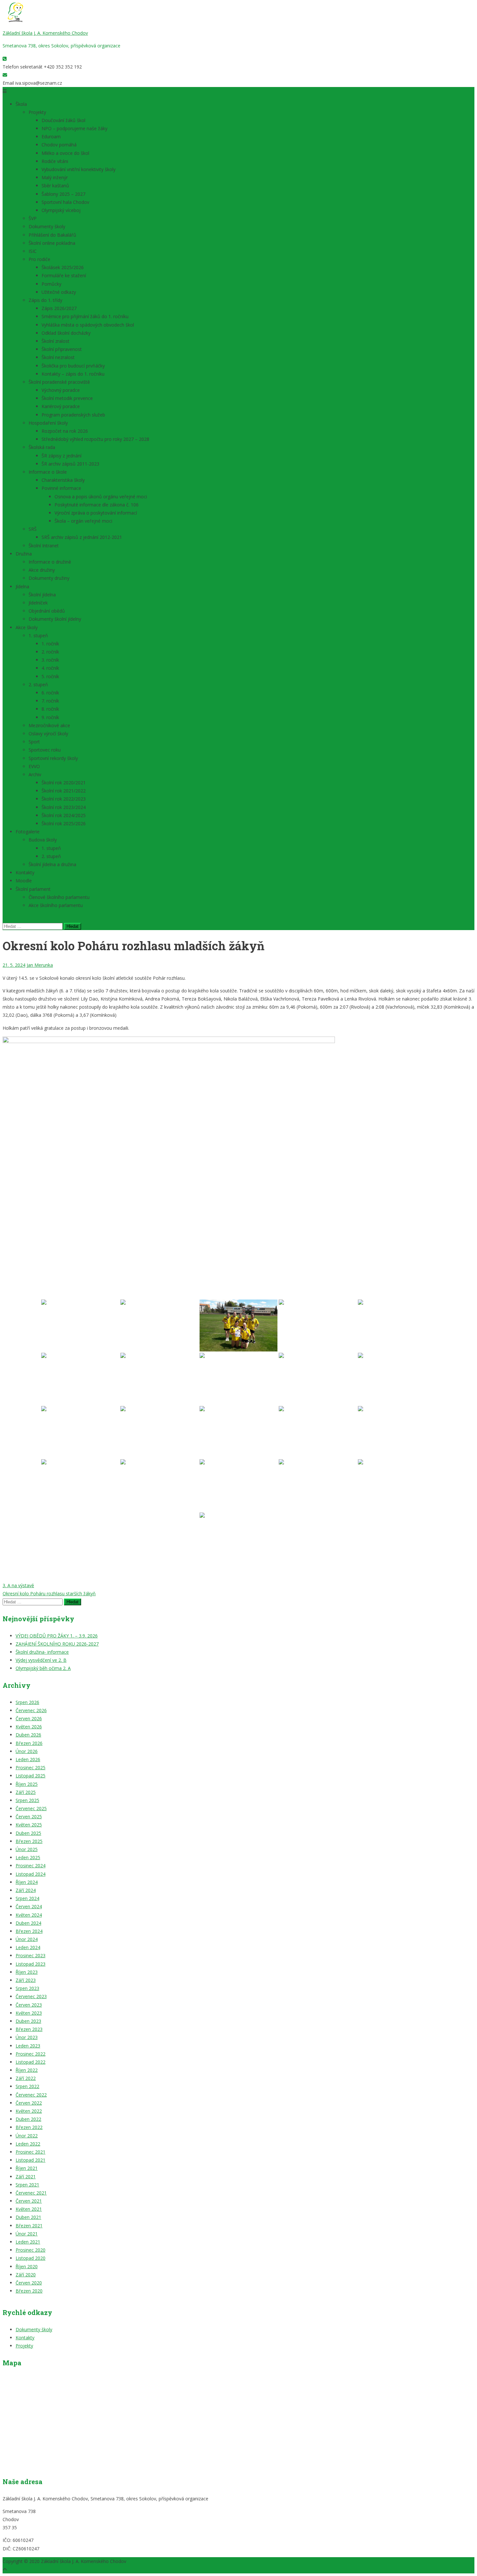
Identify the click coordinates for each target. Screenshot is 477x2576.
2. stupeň (38, 684)
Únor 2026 (27, 1751)
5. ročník (50, 676)
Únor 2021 (27, 2234)
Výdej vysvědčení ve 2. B (41, 1660)
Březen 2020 (29, 2291)
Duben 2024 (28, 1923)
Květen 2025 (29, 1825)
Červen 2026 (29, 1718)
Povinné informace (61, 488)
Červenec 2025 (31, 1808)
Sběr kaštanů (55, 186)
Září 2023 (26, 1980)
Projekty (37, 112)
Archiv (35, 774)
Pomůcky (51, 284)
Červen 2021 (29, 2201)
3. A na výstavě (18, 1585)
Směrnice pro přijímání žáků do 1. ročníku (85, 316)
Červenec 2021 (31, 2193)
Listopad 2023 (31, 1964)
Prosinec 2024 (31, 1866)
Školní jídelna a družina (52, 864)
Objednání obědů (47, 611)
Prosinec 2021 (31, 2152)
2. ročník (50, 652)
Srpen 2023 (27, 1988)
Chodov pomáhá (59, 145)
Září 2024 (26, 1890)
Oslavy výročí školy (48, 734)
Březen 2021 (29, 2226)
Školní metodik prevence (67, 398)
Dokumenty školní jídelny (55, 619)
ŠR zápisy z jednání (61, 456)
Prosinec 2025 (31, 1767)
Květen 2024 (29, 1915)
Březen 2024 (29, 1931)
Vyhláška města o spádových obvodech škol (88, 325)
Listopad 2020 (31, 2258)
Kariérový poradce (61, 406)
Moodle (24, 881)
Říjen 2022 (27, 2070)
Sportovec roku (45, 750)
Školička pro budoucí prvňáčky (73, 366)
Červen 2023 (29, 2005)
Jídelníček (38, 603)
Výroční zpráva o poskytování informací (96, 513)
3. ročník (50, 660)
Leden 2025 (28, 1857)
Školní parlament (33, 889)
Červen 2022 (29, 2103)
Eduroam (51, 137)
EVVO (34, 766)
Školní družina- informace (42, 1652)
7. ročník (50, 701)
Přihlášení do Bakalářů (52, 235)
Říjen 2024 (27, 1882)
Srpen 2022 (27, 2086)
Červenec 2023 (31, 1996)
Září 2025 (26, 1792)
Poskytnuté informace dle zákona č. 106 (97, 505)
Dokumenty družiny (49, 578)
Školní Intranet (44, 546)
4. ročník (50, 668)
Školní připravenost (62, 349)
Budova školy (43, 840)
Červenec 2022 (31, 2095)
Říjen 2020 (27, 2266)
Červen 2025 (29, 1817)
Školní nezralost (58, 357)
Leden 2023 (28, 2046)
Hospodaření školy (48, 423)
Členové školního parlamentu (59, 897)
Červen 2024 (29, 1906)
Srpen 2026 (27, 1702)
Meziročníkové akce (49, 725)
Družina (24, 554)
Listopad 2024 (31, 1874)
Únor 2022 (27, 2136)
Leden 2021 (28, 2242)
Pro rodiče (39, 259)
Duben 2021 (28, 2217)
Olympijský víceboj (61, 210)
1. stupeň (38, 635)
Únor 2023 (27, 2037)
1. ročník (50, 644)
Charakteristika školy (63, 480)
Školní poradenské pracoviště (59, 382)
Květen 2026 (29, 1727)
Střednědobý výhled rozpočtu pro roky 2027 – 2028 (95, 439)
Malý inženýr (55, 177)
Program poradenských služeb (73, 415)
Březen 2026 (29, 1743)
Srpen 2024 (27, 1898)
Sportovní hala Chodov (65, 202)
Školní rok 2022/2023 (64, 799)
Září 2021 (26, 2177)
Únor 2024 (27, 1939)
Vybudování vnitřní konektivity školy (79, 169)
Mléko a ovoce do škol (65, 153)
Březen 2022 (29, 2127)
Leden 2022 (28, 2144)
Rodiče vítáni (55, 161)
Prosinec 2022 (31, 2054)
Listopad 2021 (31, 2160)
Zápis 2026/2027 (59, 308)
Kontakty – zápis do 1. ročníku (73, 374)
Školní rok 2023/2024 (64, 807)
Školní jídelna (42, 595)
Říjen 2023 (27, 1972)
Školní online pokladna (52, 243)
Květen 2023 (29, 2013)
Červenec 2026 (31, 1710)
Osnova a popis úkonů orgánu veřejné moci (101, 497)
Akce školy (27, 627)
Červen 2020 (29, 2283)
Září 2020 (26, 2275)
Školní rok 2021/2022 (64, 791)
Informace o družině (50, 562)
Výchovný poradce (61, 390)
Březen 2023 (29, 2029)
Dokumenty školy (47, 226)
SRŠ (33, 529)
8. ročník (50, 709)
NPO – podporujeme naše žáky (74, 128)
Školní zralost (55, 341)
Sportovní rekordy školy (53, 758)
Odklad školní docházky (66, 333)
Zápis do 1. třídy (45, 300)
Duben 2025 (28, 1833)
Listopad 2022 (31, 2062)
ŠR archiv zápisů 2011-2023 (70, 464)
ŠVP (33, 218)
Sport (34, 742)
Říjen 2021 (27, 2168)
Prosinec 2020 (31, 2250)
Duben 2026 (28, 1735)
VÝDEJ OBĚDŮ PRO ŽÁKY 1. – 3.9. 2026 (57, 1636)
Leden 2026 (28, 1759)
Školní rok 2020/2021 (64, 783)
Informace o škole (48, 472)
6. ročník (50, 693)
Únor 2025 (27, 1849)
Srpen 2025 (27, 1800)
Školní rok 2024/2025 (64, 815)
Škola (21, 104)
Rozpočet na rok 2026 (65, 431)
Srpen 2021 (27, 2185)
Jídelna (22, 586)
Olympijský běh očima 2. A (43, 1668)
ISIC (33, 251)
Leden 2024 (28, 1947)
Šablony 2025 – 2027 (63, 194)
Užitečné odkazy (59, 292)
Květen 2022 (29, 2111)
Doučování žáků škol (64, 120)
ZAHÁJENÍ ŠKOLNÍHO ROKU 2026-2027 (57, 1644)
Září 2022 (26, 2078)
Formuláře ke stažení (64, 275)
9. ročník (50, 717)
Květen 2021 (29, 2209)
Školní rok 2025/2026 (64, 823)
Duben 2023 (28, 2021)
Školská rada (42, 447)
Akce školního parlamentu (56, 905)
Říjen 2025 (27, 1784)
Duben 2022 (28, 2119)
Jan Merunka (40, 965)
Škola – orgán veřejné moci (83, 521)
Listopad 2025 (31, 1776)
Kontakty (25, 872)
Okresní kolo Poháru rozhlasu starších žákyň (49, 1593)
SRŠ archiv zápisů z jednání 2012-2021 (82, 537)
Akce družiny (42, 570)
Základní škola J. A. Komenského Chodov (45, 33)
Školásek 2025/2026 (63, 267)
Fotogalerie (28, 832)
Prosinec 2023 (31, 1955)
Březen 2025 (29, 1841)
